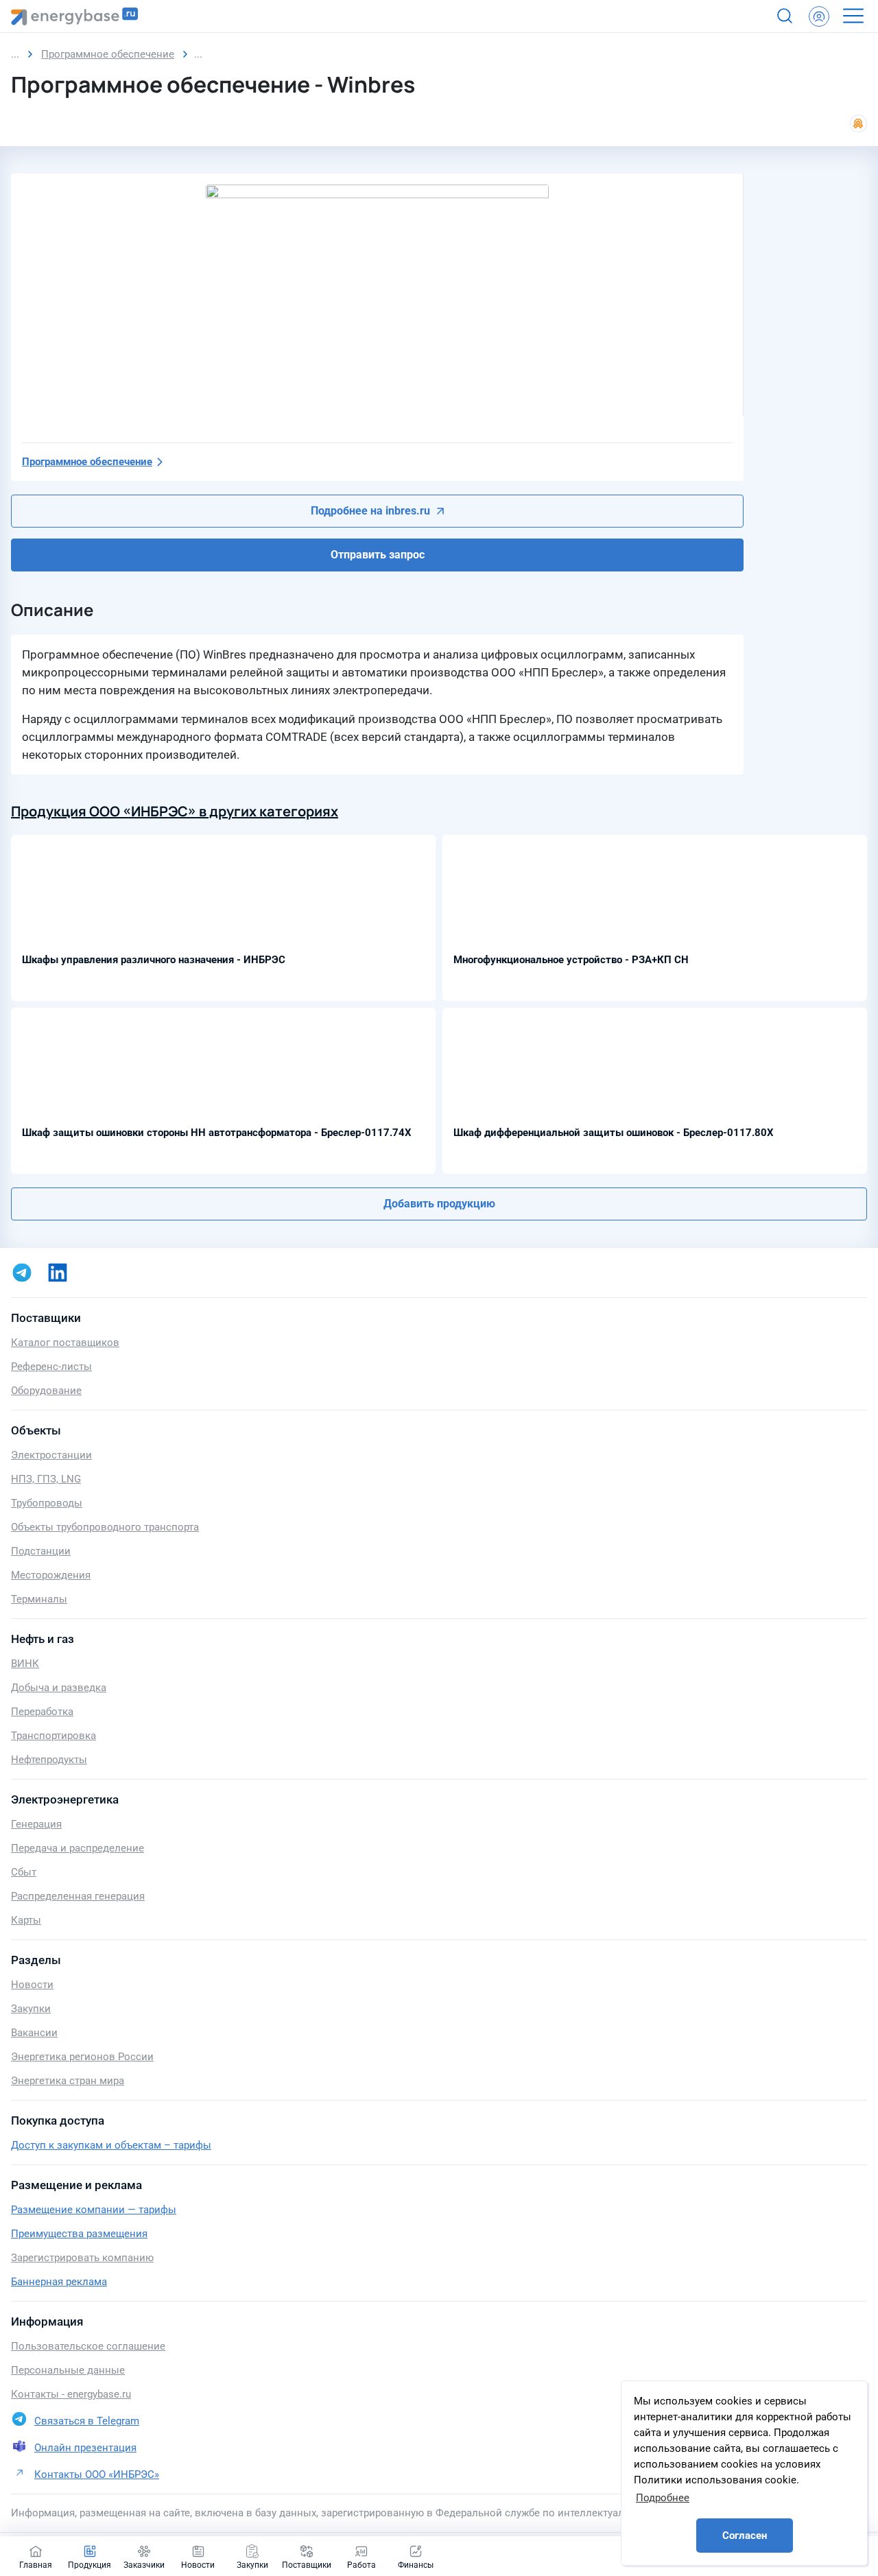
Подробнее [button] (663, 2498)
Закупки (31, 2009)
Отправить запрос (378, 555)
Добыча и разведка (59, 1688)
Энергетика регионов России (82, 2057)
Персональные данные (68, 2370)
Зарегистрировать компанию (82, 2258)
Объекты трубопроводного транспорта (105, 1527)
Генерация (36, 1824)
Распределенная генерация (78, 1896)
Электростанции (51, 1455)
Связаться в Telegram (87, 2421)
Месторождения (51, 1575)
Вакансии (34, 2033)
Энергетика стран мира (68, 2081)
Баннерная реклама (59, 2282)
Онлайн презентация (85, 2448)
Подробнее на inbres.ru (370, 511)
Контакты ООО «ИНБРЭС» (97, 2474)
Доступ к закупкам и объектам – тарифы (111, 2145)
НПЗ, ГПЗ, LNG (46, 1479)
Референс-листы (51, 1367)
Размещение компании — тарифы (94, 2210)
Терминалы (39, 1599)
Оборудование (46, 1391)
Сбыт (24, 1872)
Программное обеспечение (87, 462)
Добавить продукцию (439, 1204)
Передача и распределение (78, 1848)
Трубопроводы (47, 1503)
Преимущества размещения (79, 2234)
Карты (26, 1920)
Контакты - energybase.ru (71, 2394)
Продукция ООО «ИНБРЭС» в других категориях (175, 811)
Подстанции (41, 1551)
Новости (32, 1985)
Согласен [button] (745, 2536)
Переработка (42, 1712)
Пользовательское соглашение (88, 2346)
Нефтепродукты (49, 1760)
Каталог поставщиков (65, 1343)
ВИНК (25, 1664)
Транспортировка (54, 1736)
